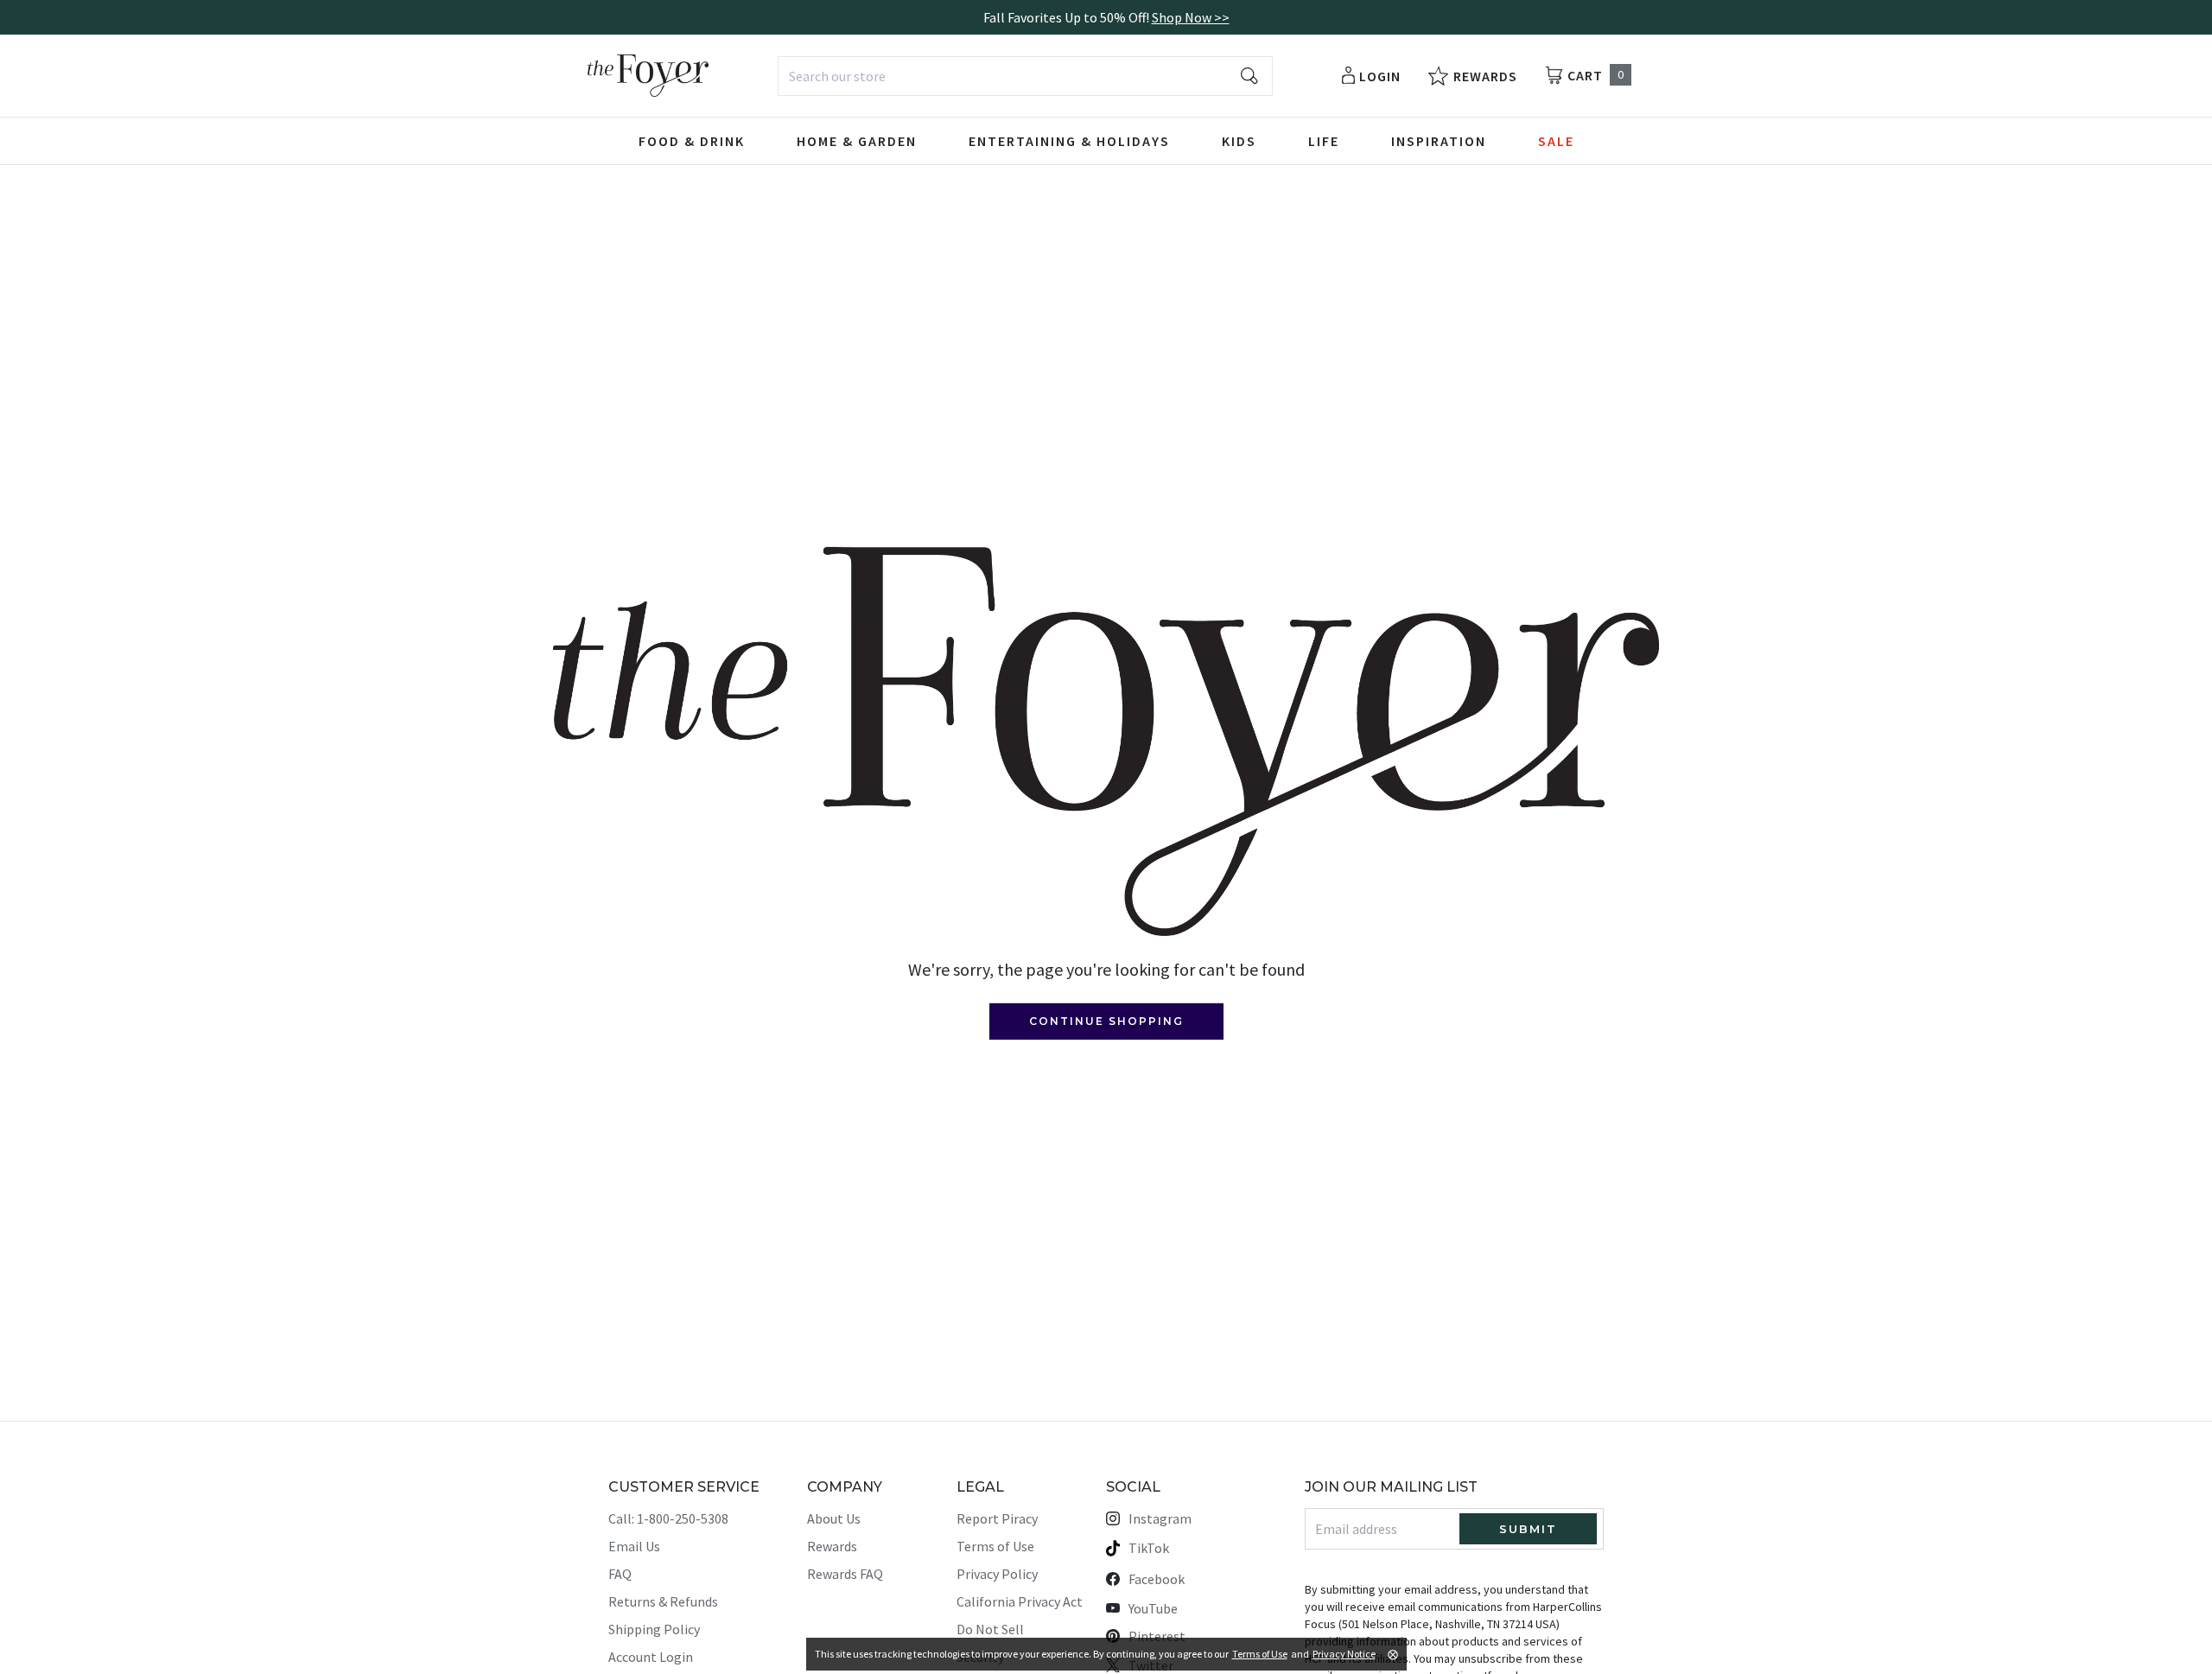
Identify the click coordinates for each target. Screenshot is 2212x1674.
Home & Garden (857, 141)
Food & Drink (692, 141)
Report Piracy (997, 1518)
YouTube (1153, 1608)
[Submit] (1249, 76)
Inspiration (1439, 141)
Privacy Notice (1344, 1654)
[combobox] (1025, 76)
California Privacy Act (1020, 1601)
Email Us (634, 1546)
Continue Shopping (1106, 1021)
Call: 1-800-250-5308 (668, 1518)
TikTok (1149, 1548)
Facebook (1157, 1579)
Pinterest (1157, 1636)
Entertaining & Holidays (1069, 141)
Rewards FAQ (845, 1574)
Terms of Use (995, 1546)
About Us (834, 1518)
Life (1324, 141)
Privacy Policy (997, 1574)
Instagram (1160, 1518)
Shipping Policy (654, 1629)
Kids (1239, 141)
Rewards (832, 1546)
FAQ (620, 1574)
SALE (1556, 141)
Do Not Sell (990, 1629)
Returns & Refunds (663, 1601)
